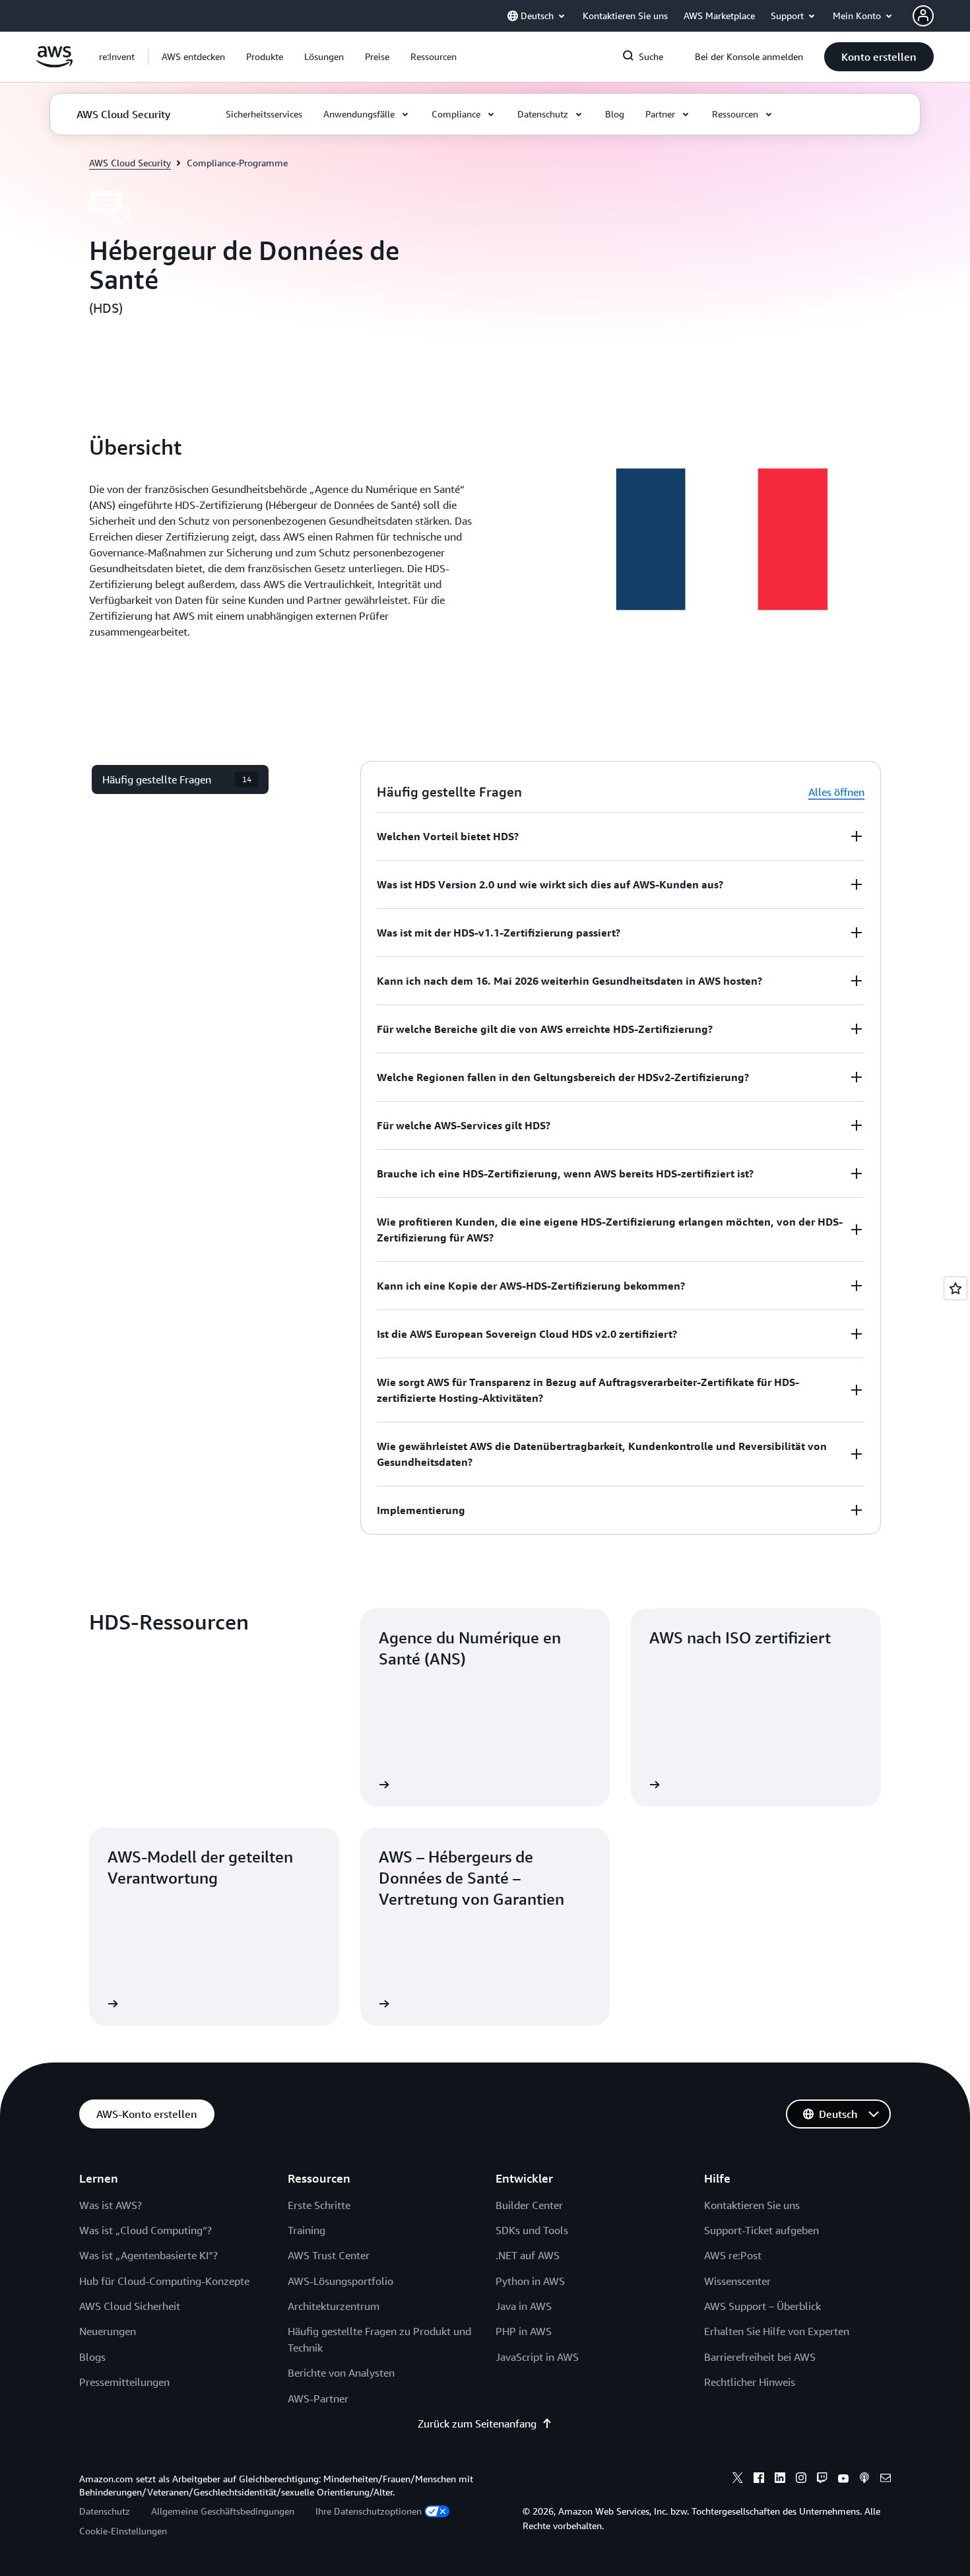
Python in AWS (530, 2281)
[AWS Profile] (923, 16)
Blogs (92, 2357)
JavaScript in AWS (537, 2357)
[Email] (886, 2480)
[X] (738, 2480)
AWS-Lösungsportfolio (340, 2281)
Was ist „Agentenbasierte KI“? (148, 2255)
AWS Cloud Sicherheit (130, 2306)
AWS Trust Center (329, 2255)
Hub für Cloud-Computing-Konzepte (164, 2281)
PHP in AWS (524, 2331)
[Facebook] (759, 2480)
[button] (193, 57)
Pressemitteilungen (124, 2382)
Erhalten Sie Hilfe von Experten (777, 2331)
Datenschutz (105, 2511)
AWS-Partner (318, 2398)
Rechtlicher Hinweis (750, 2382)
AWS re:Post (733, 2255)
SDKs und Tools (532, 2230)
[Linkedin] (780, 2480)
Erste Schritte (319, 2205)
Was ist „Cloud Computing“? (145, 2230)
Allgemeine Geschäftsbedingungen (223, 2511)
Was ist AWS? (111, 2205)
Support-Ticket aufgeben (761, 2230)
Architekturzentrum (334, 2306)
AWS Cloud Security (130, 163)
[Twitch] (822, 2480)
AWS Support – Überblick (762, 2306)
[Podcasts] (864, 2480)
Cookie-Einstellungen (123, 2531)
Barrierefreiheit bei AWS (760, 2357)
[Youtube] (843, 2480)
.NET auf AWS (528, 2255)
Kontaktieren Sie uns (752, 2205)
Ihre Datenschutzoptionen (369, 2511)
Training (307, 2230)
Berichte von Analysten (341, 2373)
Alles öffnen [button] (836, 792)
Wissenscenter (737, 2281)
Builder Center (529, 2205)
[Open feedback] (955, 1288)
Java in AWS (524, 2306)
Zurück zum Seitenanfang (477, 2424)
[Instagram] (801, 2480)
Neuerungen (108, 2331)
